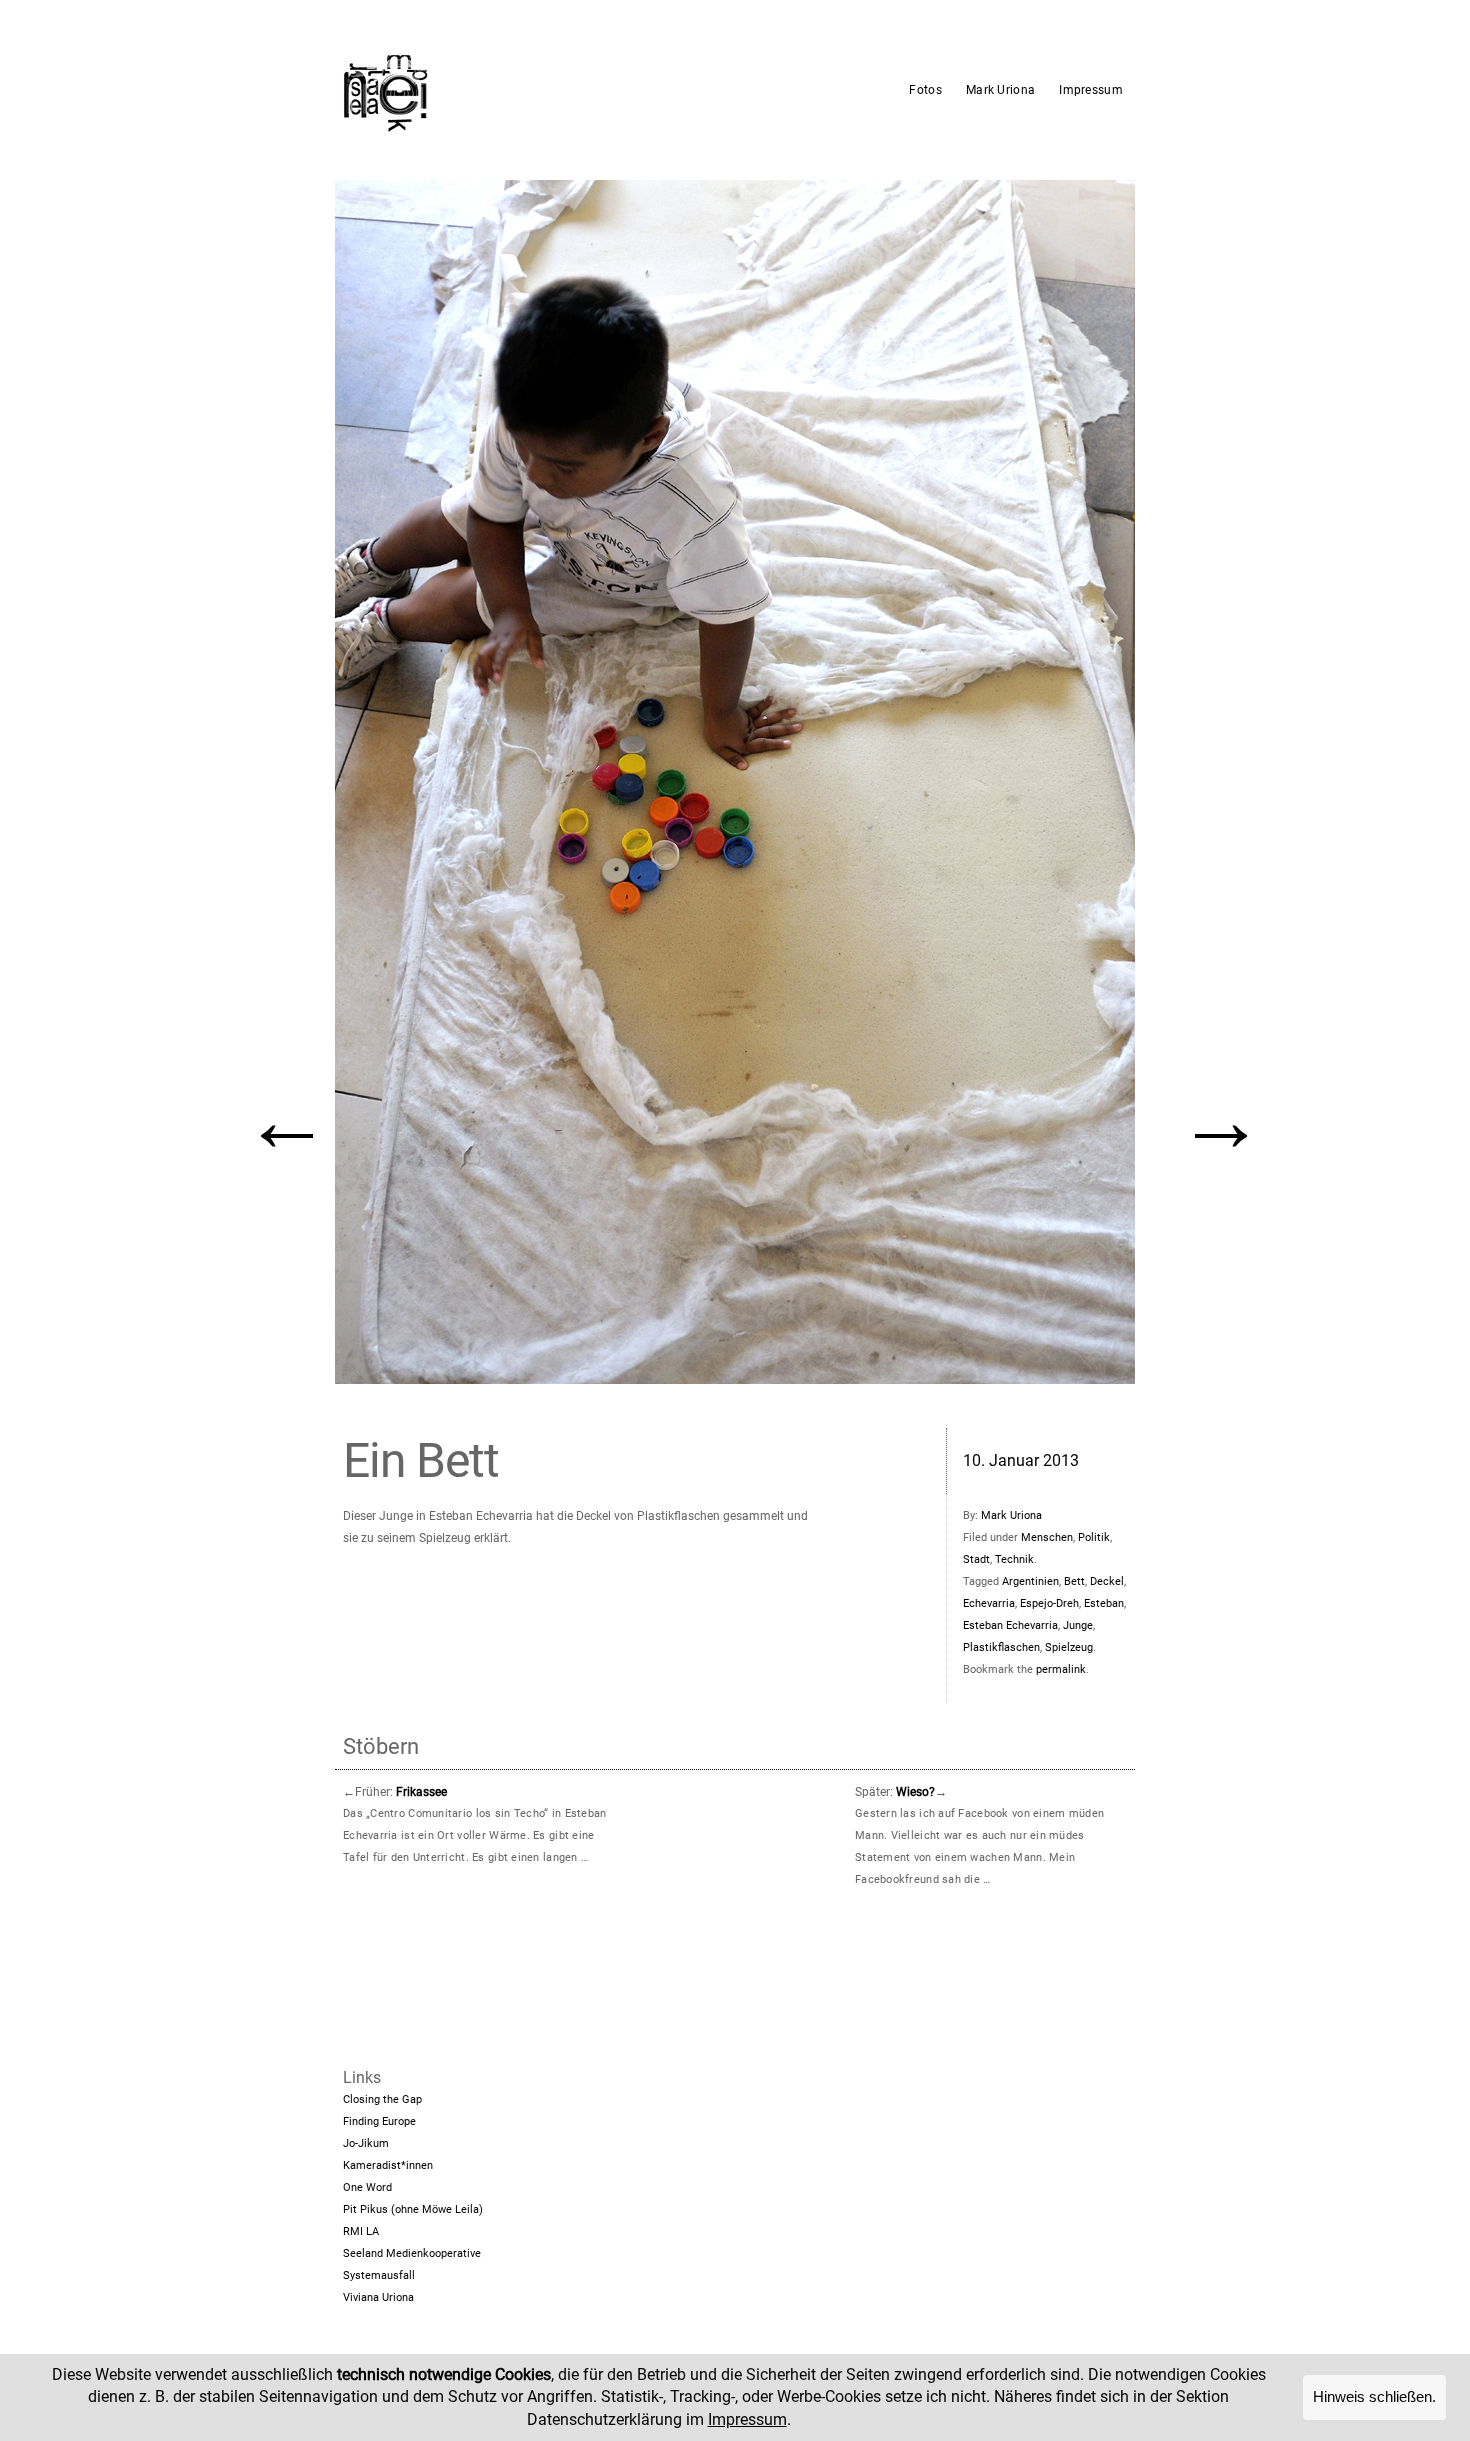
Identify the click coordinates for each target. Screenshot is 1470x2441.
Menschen (1047, 1537)
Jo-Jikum (366, 2143)
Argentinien (1030, 1581)
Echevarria (989, 1603)
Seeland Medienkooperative (412, 2253)
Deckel (1107, 1581)
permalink (1061, 1669)
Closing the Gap (382, 2099)
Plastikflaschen (1001, 1647)
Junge (1078, 1625)
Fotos (925, 90)
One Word (367, 2187)
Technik (1014, 1559)
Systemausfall (379, 2275)
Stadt (976, 1559)
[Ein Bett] (735, 782)
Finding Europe (379, 2121)
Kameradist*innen (388, 2165)
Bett (1074, 1581)
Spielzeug (1069, 1647)
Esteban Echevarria (1010, 1625)
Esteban (1104, 1603)
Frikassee (421, 1792)
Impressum (1091, 90)
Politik (1094, 1537)
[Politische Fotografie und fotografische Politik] (480, 90)
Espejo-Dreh (1049, 1603)
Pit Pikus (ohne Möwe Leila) (413, 2209)
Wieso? (915, 1792)
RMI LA (361, 2231)
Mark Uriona (1000, 90)
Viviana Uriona (378, 2297)
